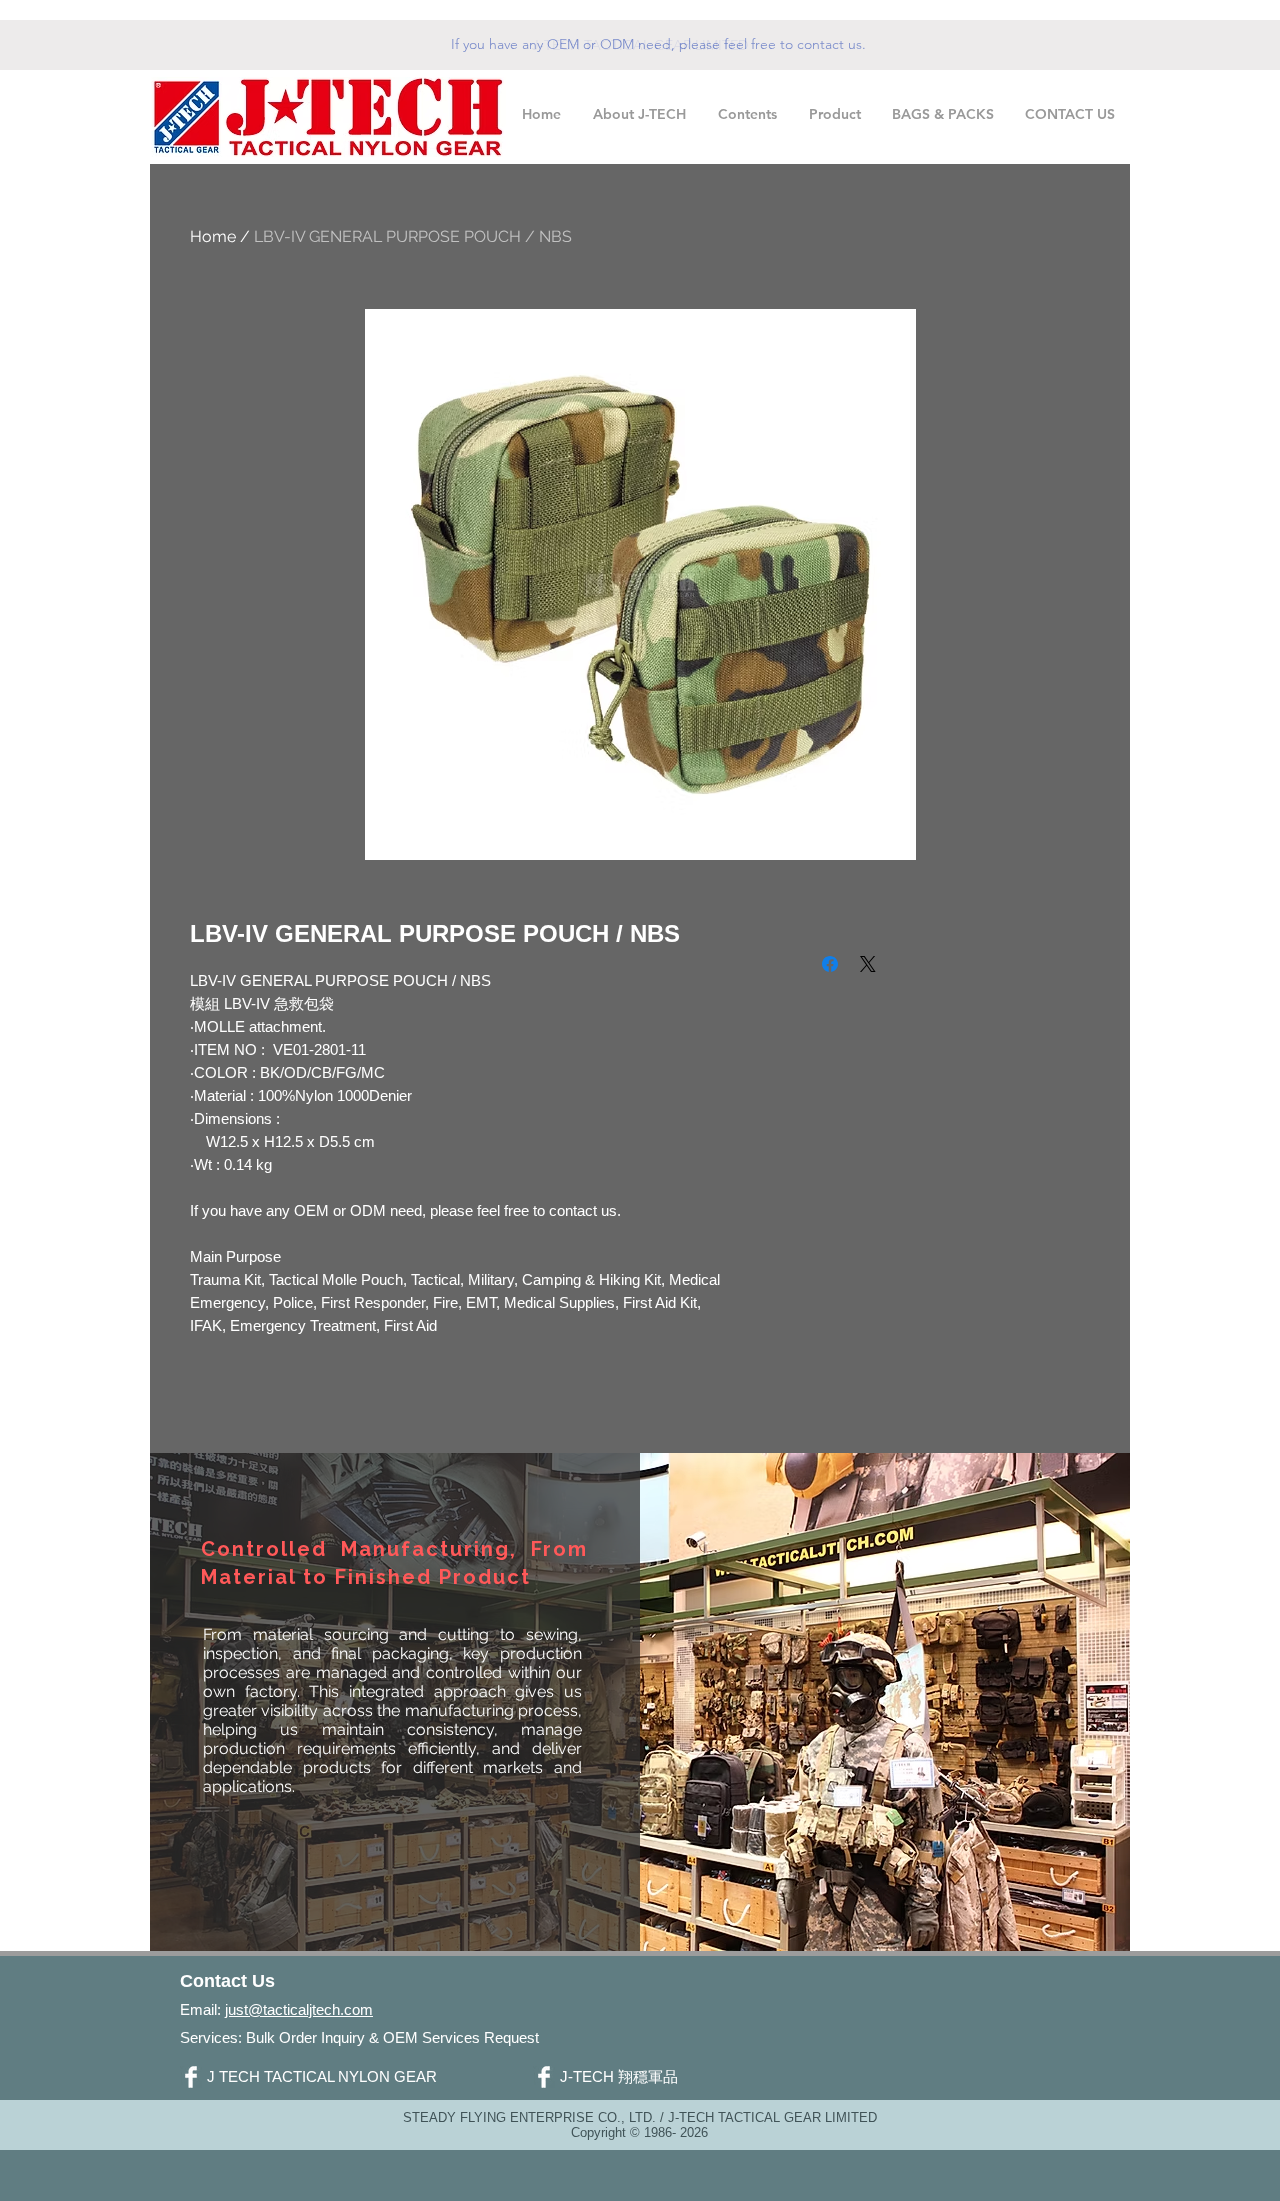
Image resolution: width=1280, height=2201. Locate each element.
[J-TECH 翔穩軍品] (544, 2077)
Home (213, 236)
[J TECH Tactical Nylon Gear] (191, 2077)
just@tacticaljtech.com (299, 2009)
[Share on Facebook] (830, 964)
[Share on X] (868, 964)
